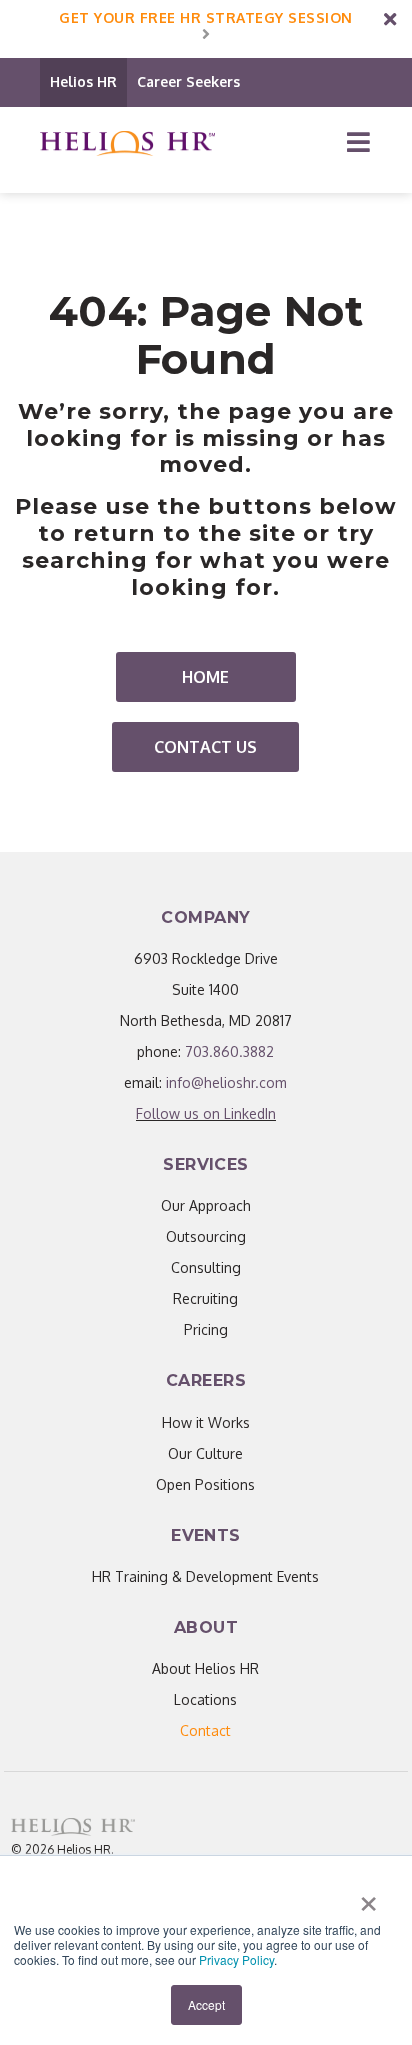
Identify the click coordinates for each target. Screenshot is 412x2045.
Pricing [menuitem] (206, 1329)
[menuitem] (205, 1730)
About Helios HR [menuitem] (205, 1668)
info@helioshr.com (226, 1082)
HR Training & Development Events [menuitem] (205, 1576)
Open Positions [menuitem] (205, 1484)
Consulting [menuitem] (206, 1267)
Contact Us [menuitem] (205, 747)
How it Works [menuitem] (206, 1422)
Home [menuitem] (205, 677)
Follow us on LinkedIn (206, 1113)
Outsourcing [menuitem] (206, 1236)
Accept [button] (206, 2004)
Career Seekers (188, 81)
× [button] (368, 1897)
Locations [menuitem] (205, 1699)
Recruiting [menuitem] (205, 1298)
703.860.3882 (229, 1051)
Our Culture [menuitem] (205, 1453)
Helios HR (83, 81)
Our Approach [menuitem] (206, 1205)
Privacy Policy (236, 1959)
